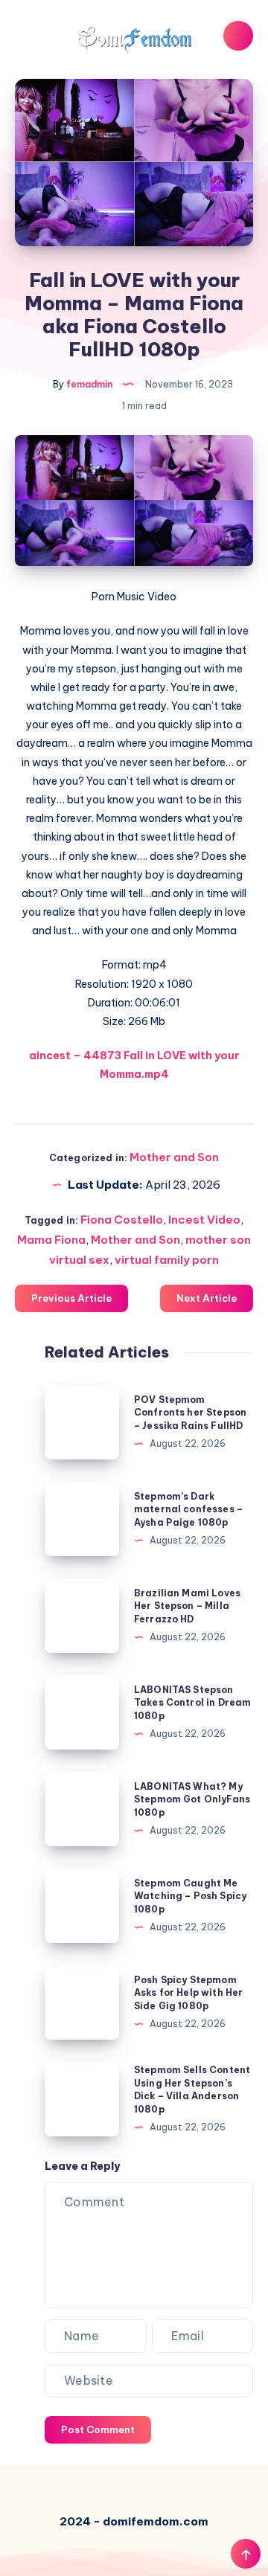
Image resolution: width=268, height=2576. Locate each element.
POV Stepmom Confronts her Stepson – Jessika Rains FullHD (190, 1413)
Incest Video (204, 1220)
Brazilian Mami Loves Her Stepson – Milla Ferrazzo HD (187, 1606)
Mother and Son (174, 1157)
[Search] (238, 36)
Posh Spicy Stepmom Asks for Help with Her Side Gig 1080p (188, 1993)
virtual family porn (167, 1260)
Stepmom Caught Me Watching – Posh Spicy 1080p (190, 1896)
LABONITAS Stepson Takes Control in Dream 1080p (192, 1703)
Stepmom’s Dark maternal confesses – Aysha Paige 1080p (188, 1509)
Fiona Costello (122, 1220)
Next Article (207, 1298)
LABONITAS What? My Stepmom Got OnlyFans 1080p (192, 1799)
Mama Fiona (51, 1240)
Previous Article (71, 1298)
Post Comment (98, 2429)
